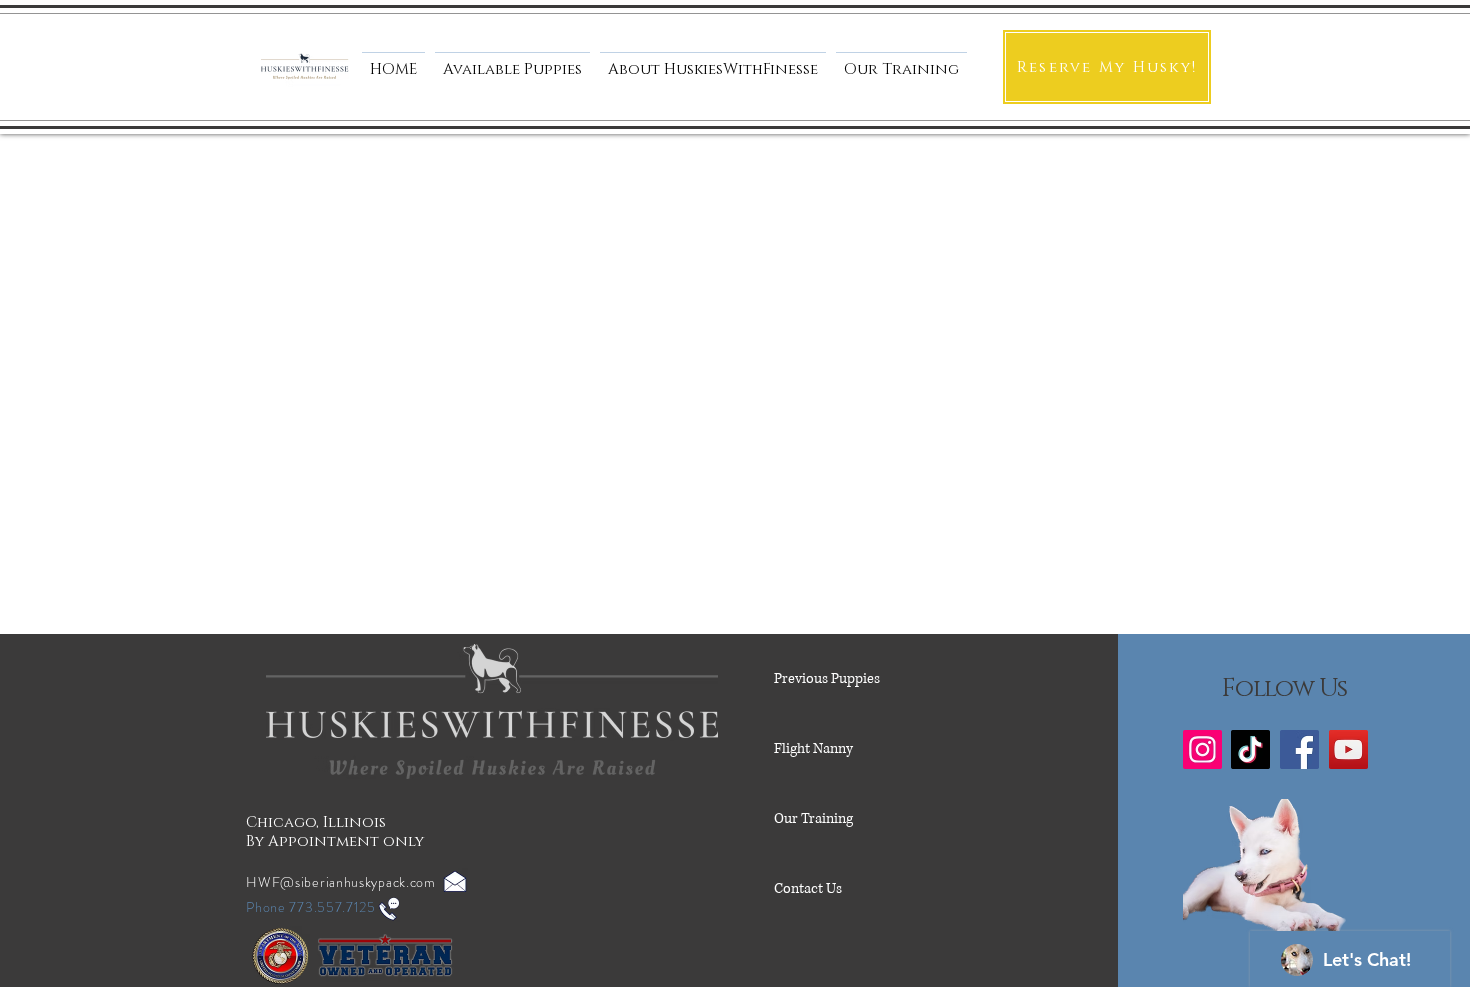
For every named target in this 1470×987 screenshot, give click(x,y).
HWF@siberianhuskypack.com (341, 882)
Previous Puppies (827, 678)
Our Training (813, 818)
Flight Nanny (813, 748)
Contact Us (808, 888)
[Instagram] (1202, 749)
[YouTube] (1348, 749)
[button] (713, 61)
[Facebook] (1299, 749)
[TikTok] (1250, 749)
